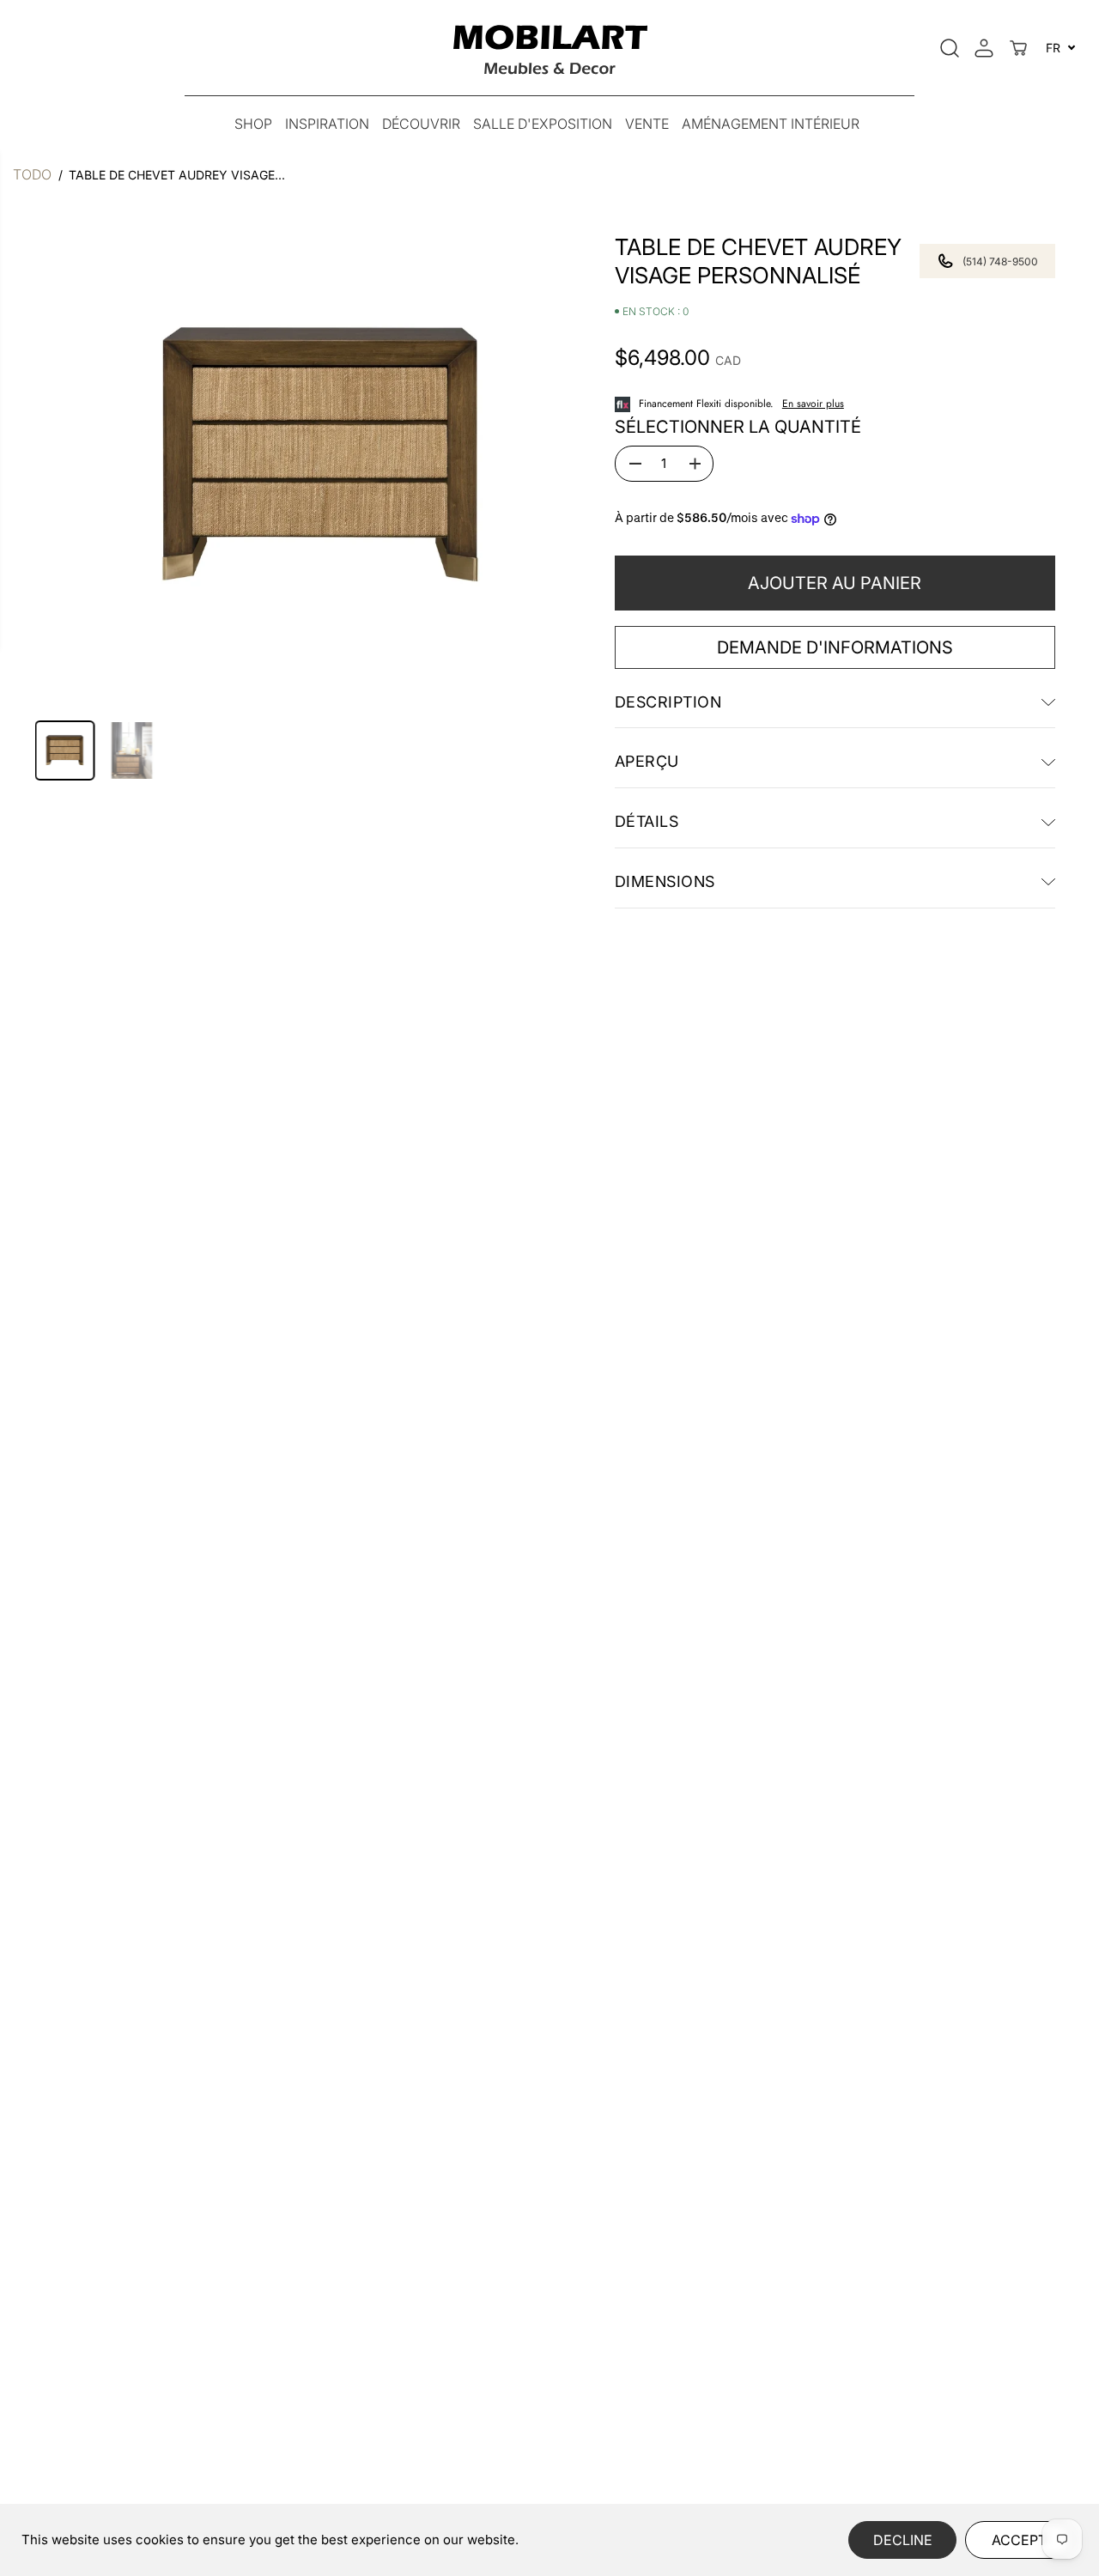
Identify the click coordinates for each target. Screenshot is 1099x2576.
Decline (903, 2540)
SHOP (253, 124)
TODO (32, 174)
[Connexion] (984, 48)
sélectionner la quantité (738, 427)
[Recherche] (950, 48)
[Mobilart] (550, 48)
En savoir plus (813, 404)
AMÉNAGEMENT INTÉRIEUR (771, 124)
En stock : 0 (656, 312)
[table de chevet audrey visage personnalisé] (321, 456)
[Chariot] (1018, 48)
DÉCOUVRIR (421, 124)
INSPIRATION (327, 124)
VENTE (647, 124)
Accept (1019, 2540)
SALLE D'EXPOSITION (543, 124)
